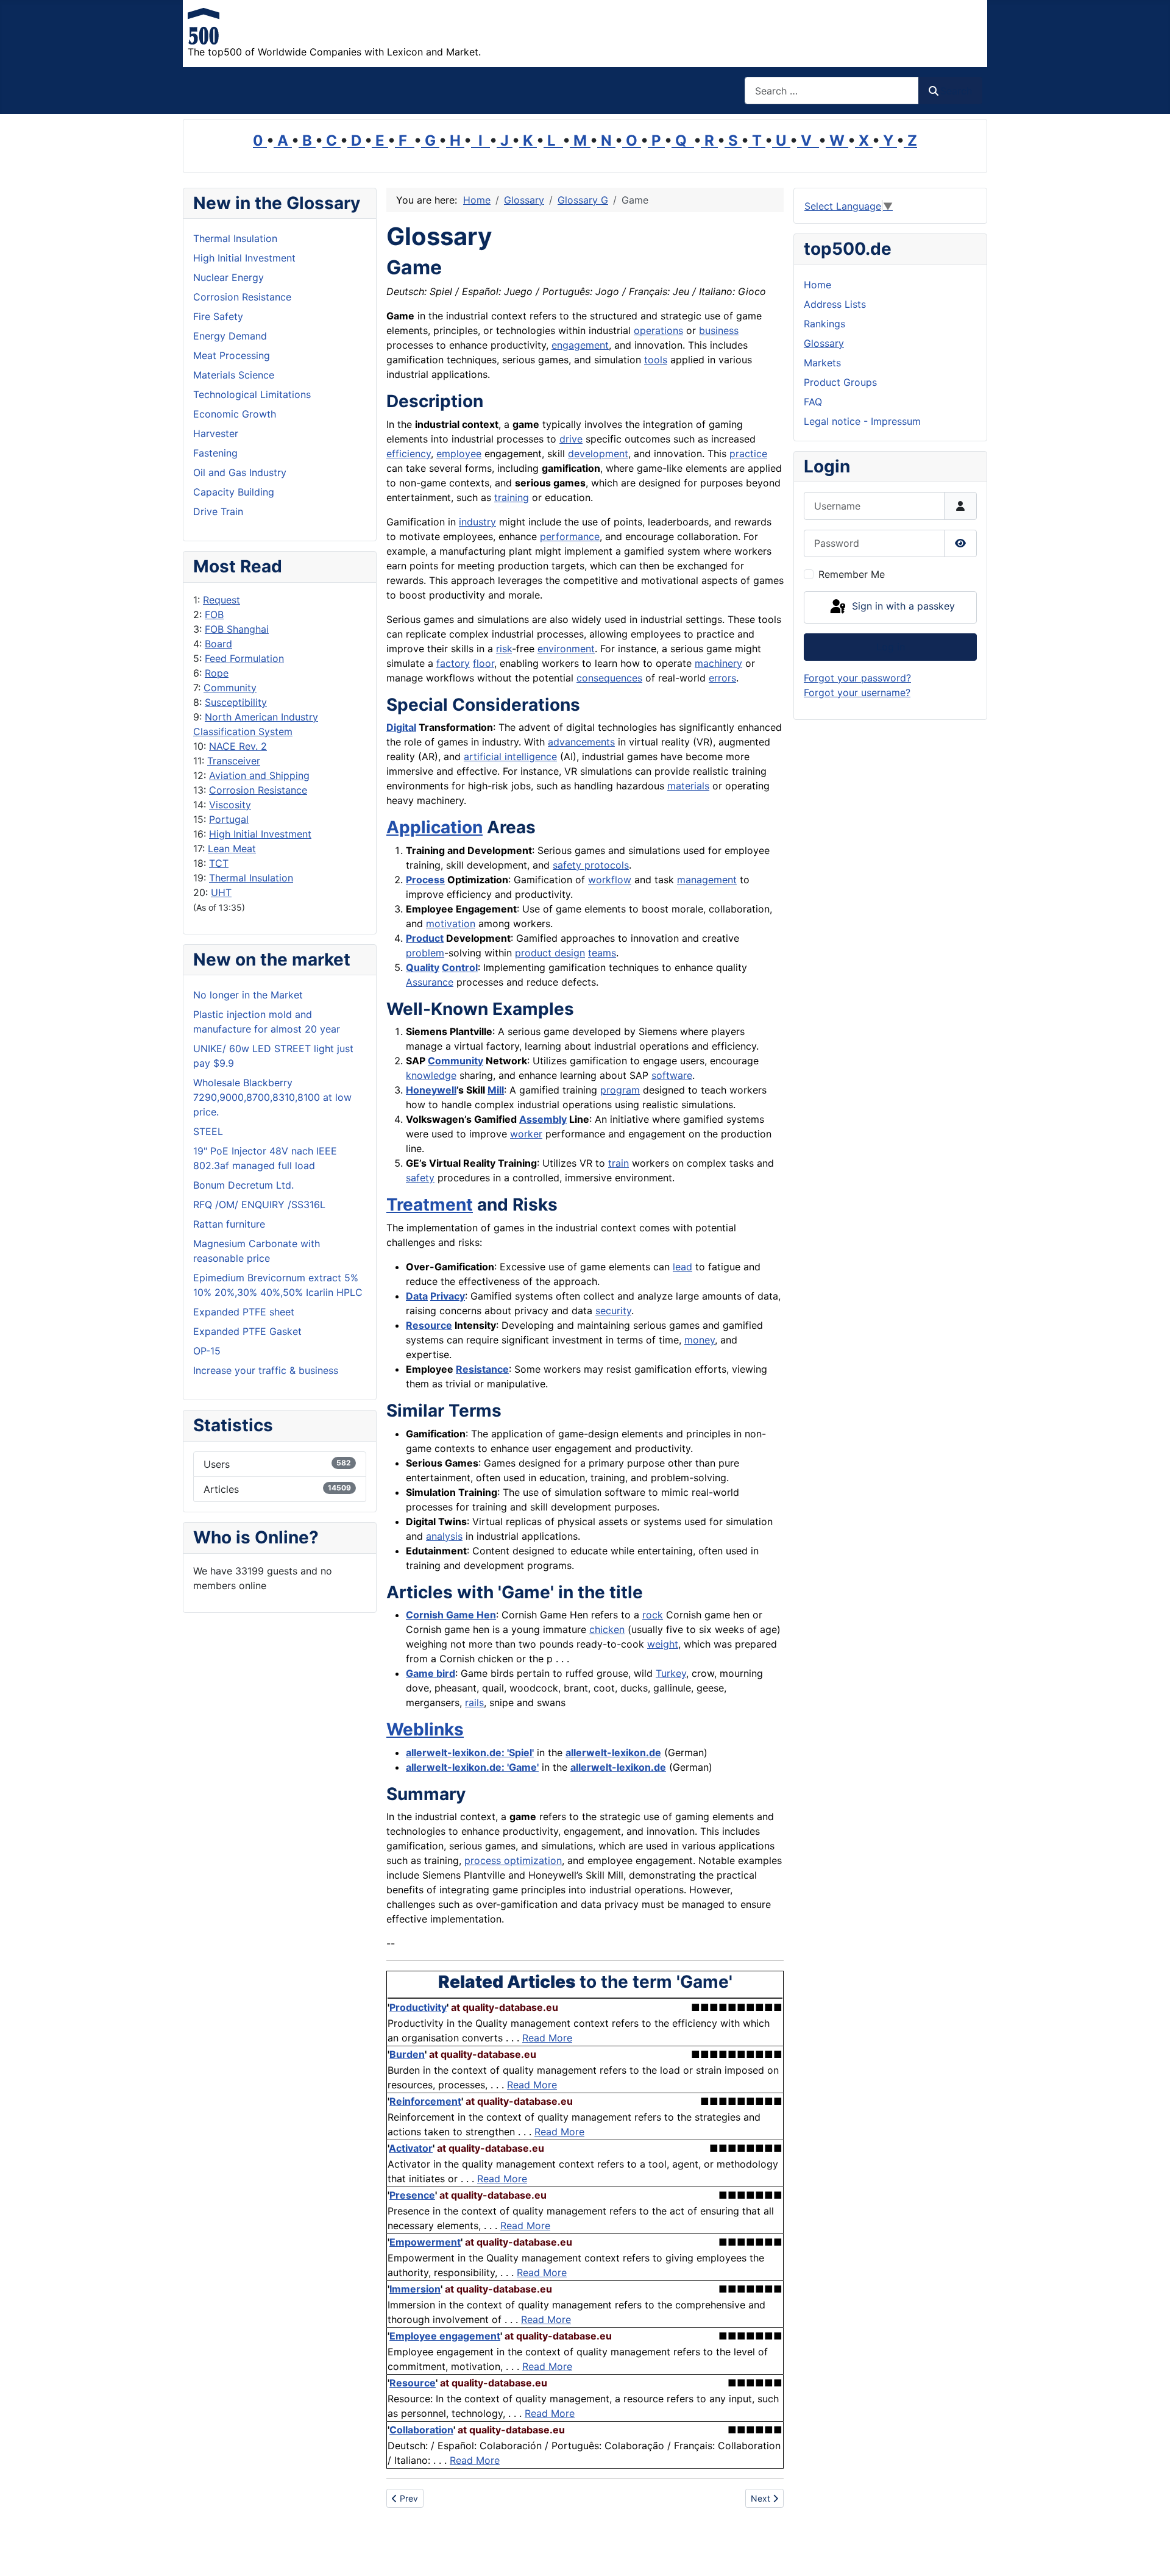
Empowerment (425, 2242)
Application (434, 827)
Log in (891, 647)
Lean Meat (232, 849)
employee (459, 454)
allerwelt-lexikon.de (613, 1752)
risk (504, 649)
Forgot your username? (857, 692)
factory (453, 663)
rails (474, 1703)
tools (656, 360)
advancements (581, 742)
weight (663, 1644)
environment (566, 649)
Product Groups (840, 382)
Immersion (415, 2289)
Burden (407, 2054)
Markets (822, 363)
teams (602, 953)
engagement (580, 345)
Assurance (430, 982)
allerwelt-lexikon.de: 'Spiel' (470, 1752)
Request (222, 600)
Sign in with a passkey (902, 607)
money (700, 1340)
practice (748, 454)
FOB (214, 614)
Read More (547, 2038)
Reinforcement (425, 2101)
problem (425, 953)
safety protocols (591, 865)
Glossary (824, 343)
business (719, 330)
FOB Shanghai (237, 629)
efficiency (409, 454)
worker (526, 1134)
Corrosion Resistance (258, 790)
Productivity (418, 2007)
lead (682, 1267)
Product (425, 938)
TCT (219, 863)
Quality (423, 967)
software (672, 1075)
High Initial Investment (260, 834)
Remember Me (852, 574)
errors (722, 678)
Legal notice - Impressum (862, 421)
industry (477, 522)
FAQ (813, 402)
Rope (217, 673)
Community (230, 688)
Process (425, 880)
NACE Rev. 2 (238, 746)
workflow (610, 880)
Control (460, 967)
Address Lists (835, 304)
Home (817, 285)
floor (484, 663)
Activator (411, 2148)
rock (653, 1615)
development (598, 454)
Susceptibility (236, 702)
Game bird (431, 1673)
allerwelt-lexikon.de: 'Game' (472, 1767)
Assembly (543, 1119)
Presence (412, 2195)
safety (420, 1178)
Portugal (229, 819)
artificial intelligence (510, 756)
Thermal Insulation (251, 878)
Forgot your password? (857, 678)
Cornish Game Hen (451, 1615)
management (707, 880)
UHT (221, 892)
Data (417, 1296)
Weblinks (425, 1729)
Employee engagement (445, 2336)
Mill (496, 1090)
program (620, 1090)
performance (570, 536)
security (613, 1311)
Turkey (671, 1673)
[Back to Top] (1149, 2553)
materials (688, 786)
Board (218, 644)
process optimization (513, 1860)
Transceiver (234, 761)
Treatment (430, 1204)
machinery (718, 663)
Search (956, 91)
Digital (401, 727)
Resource (429, 1325)
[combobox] (832, 91)
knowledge (431, 1075)
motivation (451, 923)
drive (571, 439)
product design (550, 953)
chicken (607, 1629)
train (619, 1163)
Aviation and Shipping (259, 775)
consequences (609, 678)
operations (658, 330)
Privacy (448, 1296)
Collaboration (421, 2430)
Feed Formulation (244, 658)
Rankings (824, 324)
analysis (444, 1536)
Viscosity (230, 805)
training (512, 497)
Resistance (482, 1369)
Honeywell (431, 1090)
